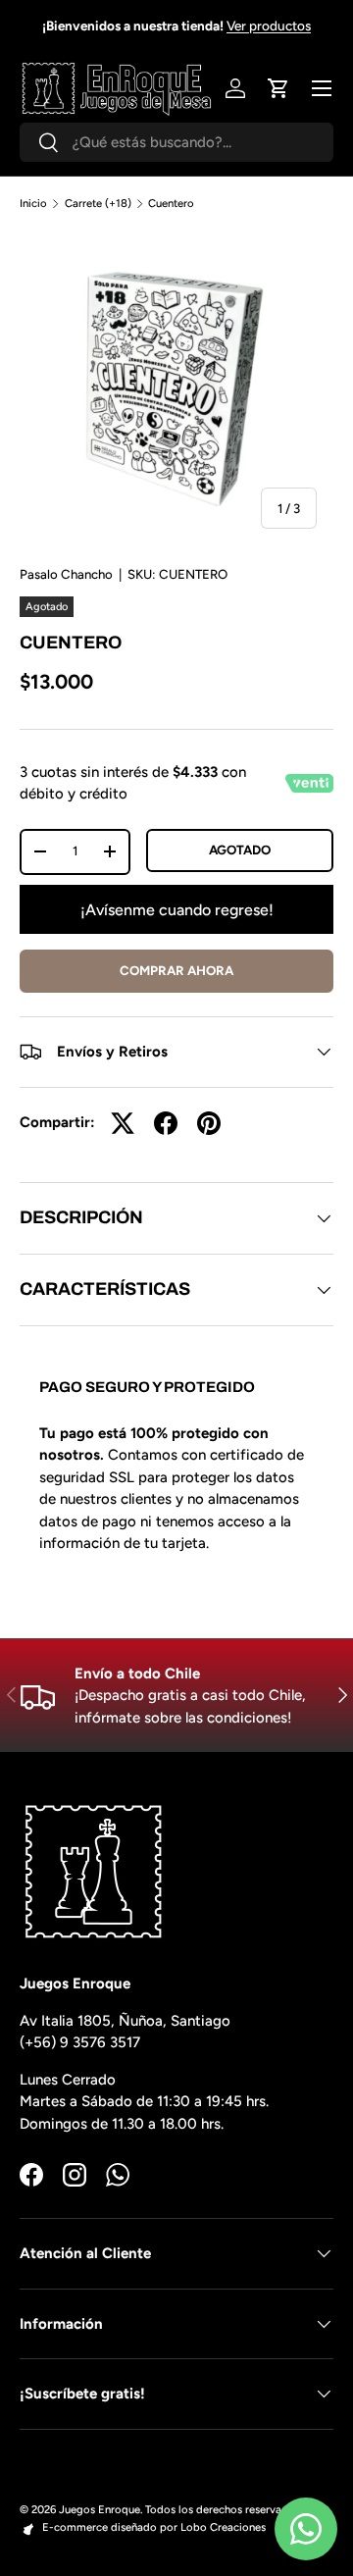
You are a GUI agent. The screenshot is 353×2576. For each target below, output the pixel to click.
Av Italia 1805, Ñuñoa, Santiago (125, 2021)
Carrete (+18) (98, 204)
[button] (278, 88)
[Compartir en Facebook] (166, 1123)
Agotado (240, 850)
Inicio (33, 204)
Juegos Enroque (100, 2509)
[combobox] (176, 142)
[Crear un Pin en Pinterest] (209, 1123)
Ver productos (269, 26)
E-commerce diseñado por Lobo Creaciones (154, 2527)
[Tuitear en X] (123, 1123)
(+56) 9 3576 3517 (80, 2042)
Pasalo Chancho (66, 574)
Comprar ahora (176, 970)
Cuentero (171, 204)
